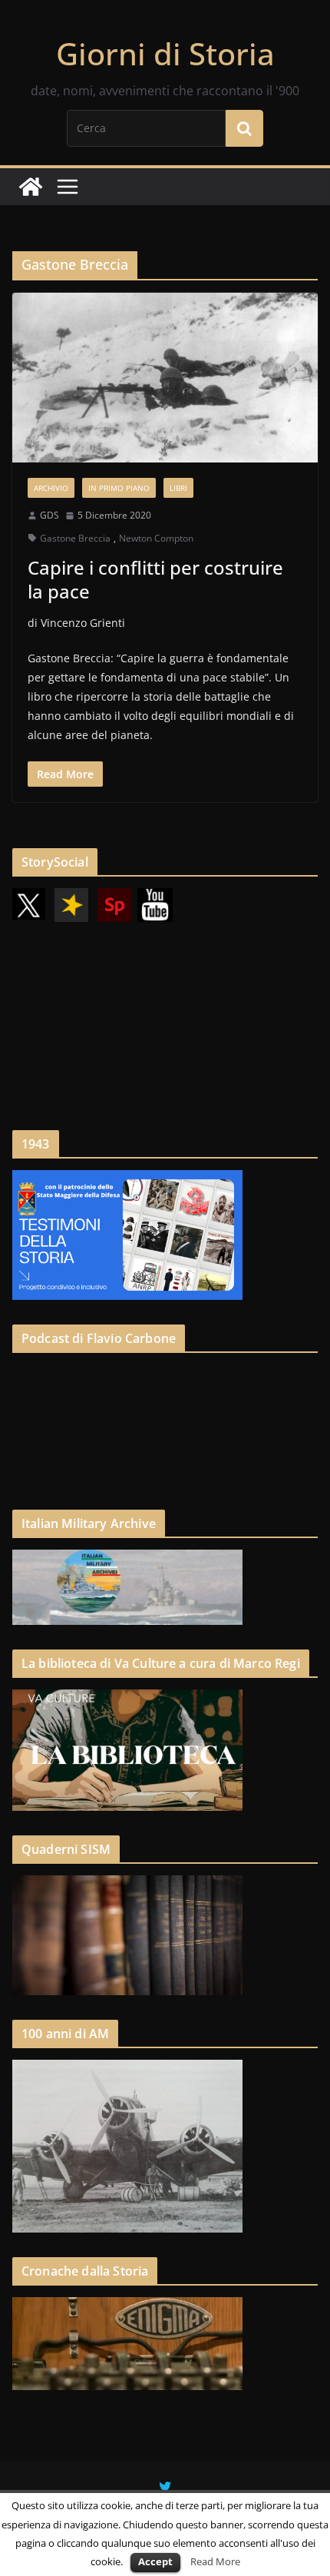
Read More (215, 2561)
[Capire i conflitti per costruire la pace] (165, 378)
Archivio (51, 488)
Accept (155, 2561)
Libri (178, 488)
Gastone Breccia (75, 538)
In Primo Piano (119, 488)
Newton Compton (156, 538)
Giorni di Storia (165, 53)
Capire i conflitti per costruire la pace (155, 579)
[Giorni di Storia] (31, 187)
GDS (49, 515)
